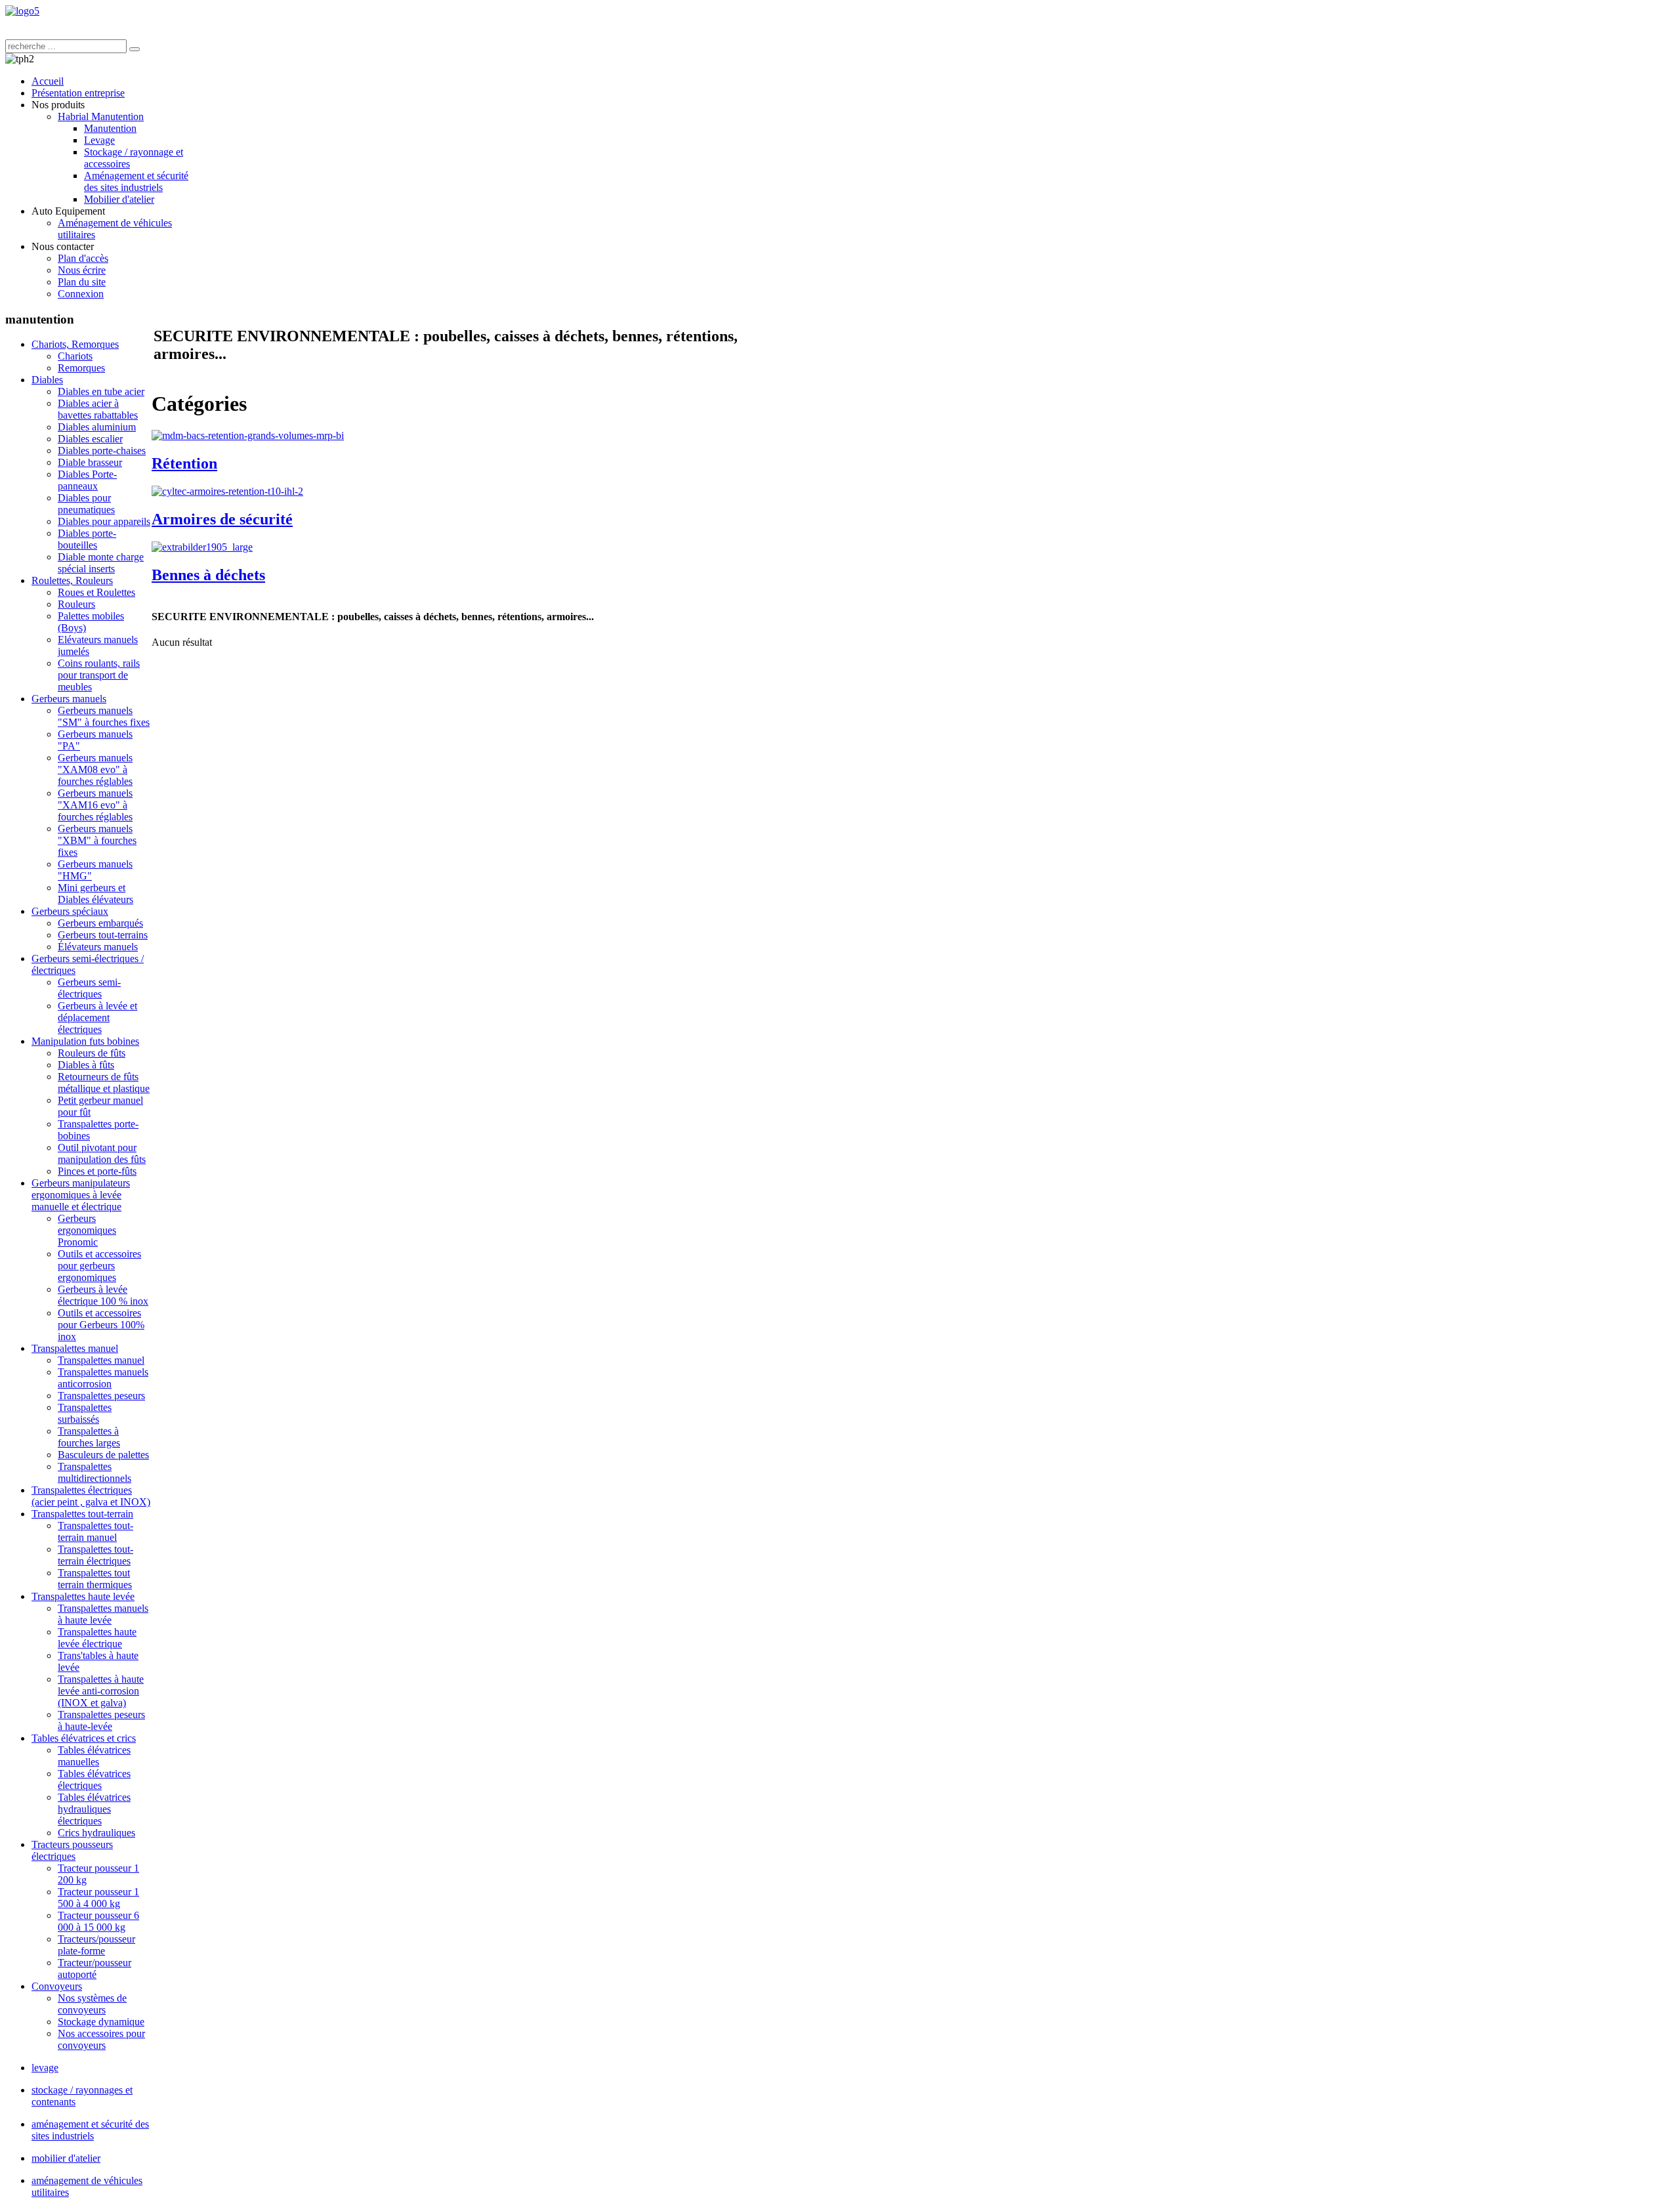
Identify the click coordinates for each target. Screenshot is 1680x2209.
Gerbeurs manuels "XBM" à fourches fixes (97, 840)
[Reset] (135, 49)
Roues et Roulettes (96, 592)
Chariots (75, 356)
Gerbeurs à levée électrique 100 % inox (103, 1295)
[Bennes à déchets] (202, 547)
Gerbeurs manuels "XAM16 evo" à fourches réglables (95, 805)
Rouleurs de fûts (92, 1053)
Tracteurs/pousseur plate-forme (96, 1945)
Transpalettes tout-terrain (82, 1514)
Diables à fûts (86, 1065)
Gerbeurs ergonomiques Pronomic (87, 1230)
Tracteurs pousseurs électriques (72, 1850)
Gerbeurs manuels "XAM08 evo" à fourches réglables (95, 769)
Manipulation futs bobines (85, 1041)
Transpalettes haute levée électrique (97, 1638)
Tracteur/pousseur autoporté (94, 1968)
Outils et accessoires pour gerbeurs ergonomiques (99, 1266)
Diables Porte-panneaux (87, 480)
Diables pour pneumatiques (86, 504)
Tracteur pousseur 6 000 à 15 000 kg (98, 1921)
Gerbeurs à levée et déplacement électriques (97, 1018)
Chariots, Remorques (75, 344)
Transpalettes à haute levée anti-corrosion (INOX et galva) (101, 1691)
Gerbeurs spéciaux (70, 911)
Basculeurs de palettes (103, 1455)
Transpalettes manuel (75, 1348)
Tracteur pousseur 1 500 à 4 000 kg (98, 1898)
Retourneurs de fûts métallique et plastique (104, 1083)
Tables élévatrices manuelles (94, 1756)
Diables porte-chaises (102, 451)
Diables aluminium (97, 427)
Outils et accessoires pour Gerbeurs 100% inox (101, 1325)
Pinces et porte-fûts (97, 1171)
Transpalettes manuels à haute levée (103, 1614)
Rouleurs (76, 604)
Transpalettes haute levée (83, 1596)
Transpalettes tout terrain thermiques (95, 1579)
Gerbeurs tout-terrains (103, 935)
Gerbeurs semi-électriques (89, 988)
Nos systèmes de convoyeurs (92, 2004)
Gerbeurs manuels (69, 699)
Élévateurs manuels (98, 947)
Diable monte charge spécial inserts (101, 563)
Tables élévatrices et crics (84, 1738)
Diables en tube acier (101, 391)
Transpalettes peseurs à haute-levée (101, 1720)
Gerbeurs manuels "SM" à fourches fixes (104, 716)
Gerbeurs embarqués (100, 923)
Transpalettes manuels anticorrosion (103, 1378)
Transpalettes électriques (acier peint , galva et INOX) (91, 1496)
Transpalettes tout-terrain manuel (95, 1531)
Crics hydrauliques (96, 1833)
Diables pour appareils (104, 521)
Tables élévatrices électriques (94, 1779)
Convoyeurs (57, 1986)
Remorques (81, 368)
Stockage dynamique (101, 2022)
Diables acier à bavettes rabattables (98, 409)
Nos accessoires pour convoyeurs (101, 2039)
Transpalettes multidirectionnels (94, 1472)
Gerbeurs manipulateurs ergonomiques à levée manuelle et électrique (81, 1195)
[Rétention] (248, 435)
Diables (47, 380)
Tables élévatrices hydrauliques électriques (94, 1809)
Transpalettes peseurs (101, 1396)
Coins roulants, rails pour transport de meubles (99, 675)
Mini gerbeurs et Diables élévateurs (95, 894)
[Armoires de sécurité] (227, 491)
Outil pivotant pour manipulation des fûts (102, 1153)
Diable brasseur (90, 462)
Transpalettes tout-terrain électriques (95, 1555)
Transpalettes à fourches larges (89, 1437)
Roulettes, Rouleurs (72, 580)
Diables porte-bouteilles (87, 539)
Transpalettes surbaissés (85, 1413)
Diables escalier (90, 439)
